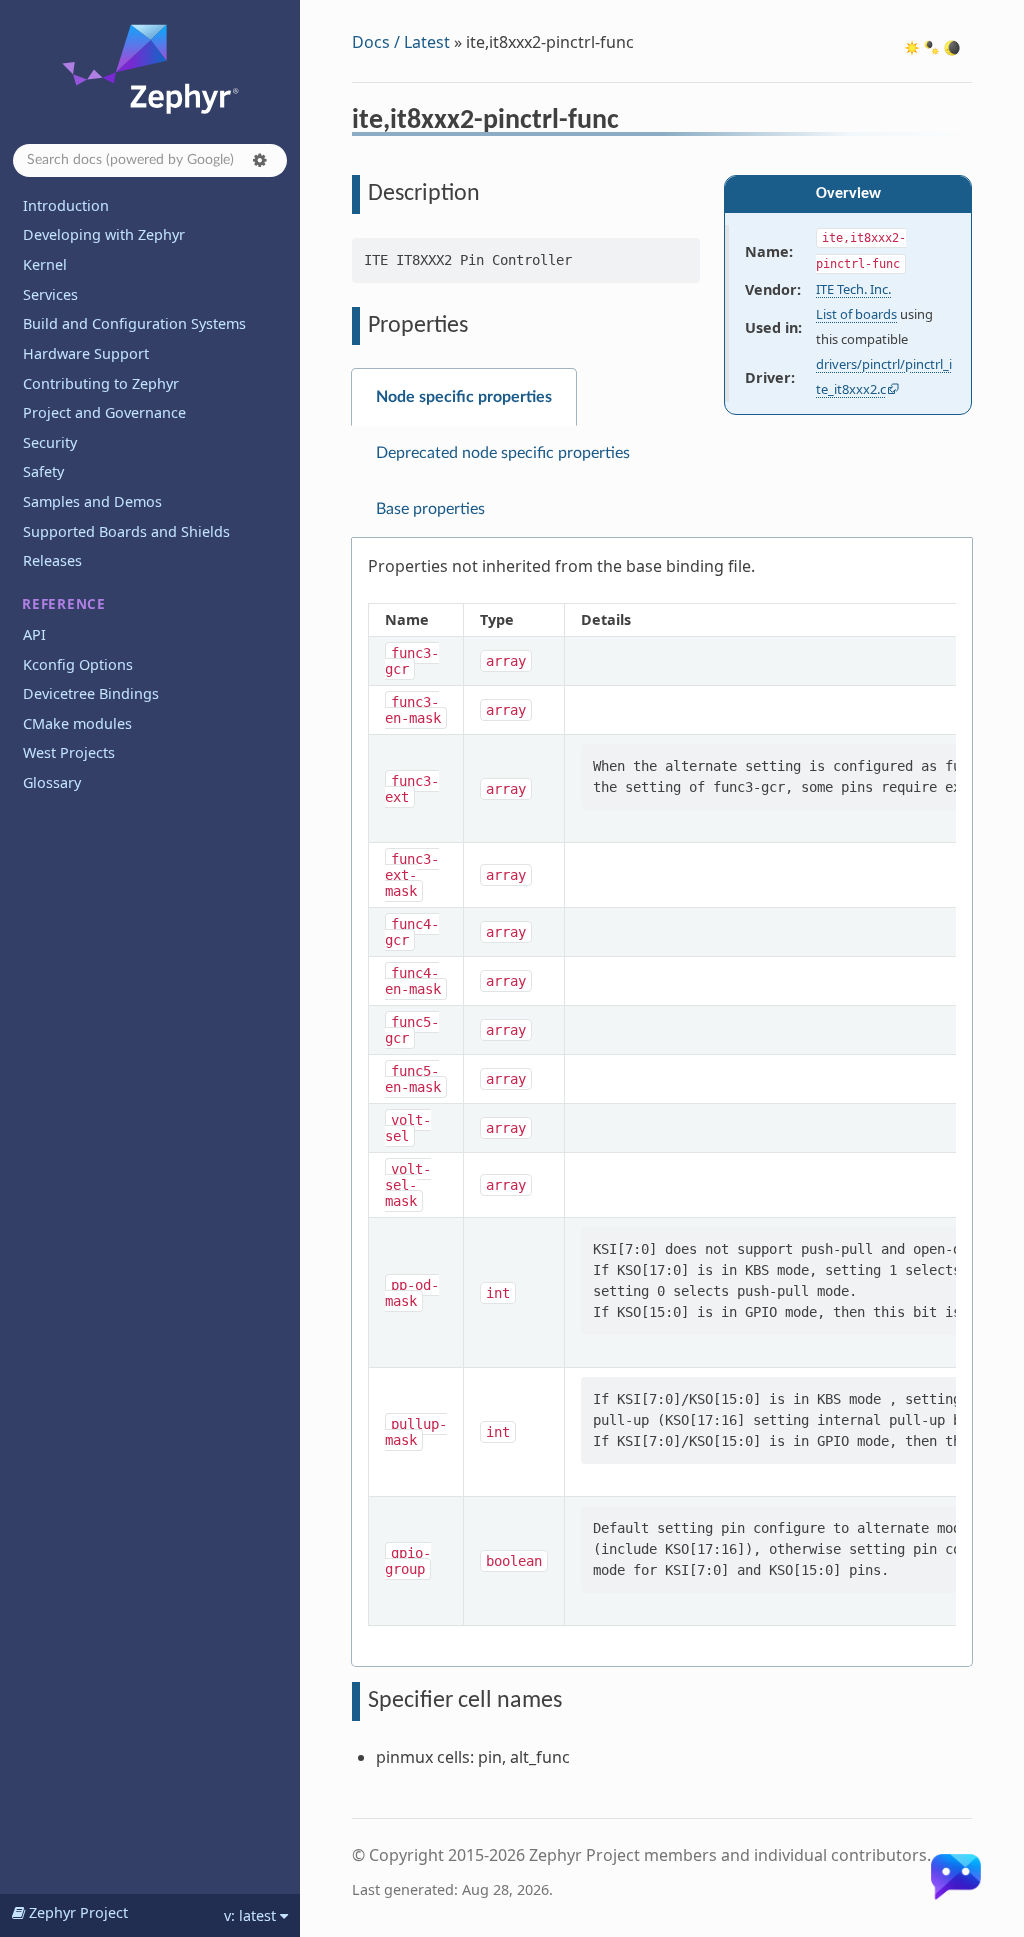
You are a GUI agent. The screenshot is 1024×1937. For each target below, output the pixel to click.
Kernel (45, 264)
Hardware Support (86, 353)
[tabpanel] (662, 1102)
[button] (260, 160)
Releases (52, 560)
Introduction (66, 205)
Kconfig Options (78, 664)
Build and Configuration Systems (134, 323)
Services (50, 294)
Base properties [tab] (430, 509)
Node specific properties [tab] (464, 397)
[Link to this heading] (632, 123)
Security (50, 442)
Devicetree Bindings (91, 693)
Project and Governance (104, 412)
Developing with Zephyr (104, 234)
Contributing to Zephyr (101, 383)
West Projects (69, 752)
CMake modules (77, 723)
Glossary (52, 782)
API (34, 634)
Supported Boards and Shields (126, 531)
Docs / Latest (401, 42)
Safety (43, 471)
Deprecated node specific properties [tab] (503, 453)
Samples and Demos (92, 501)
